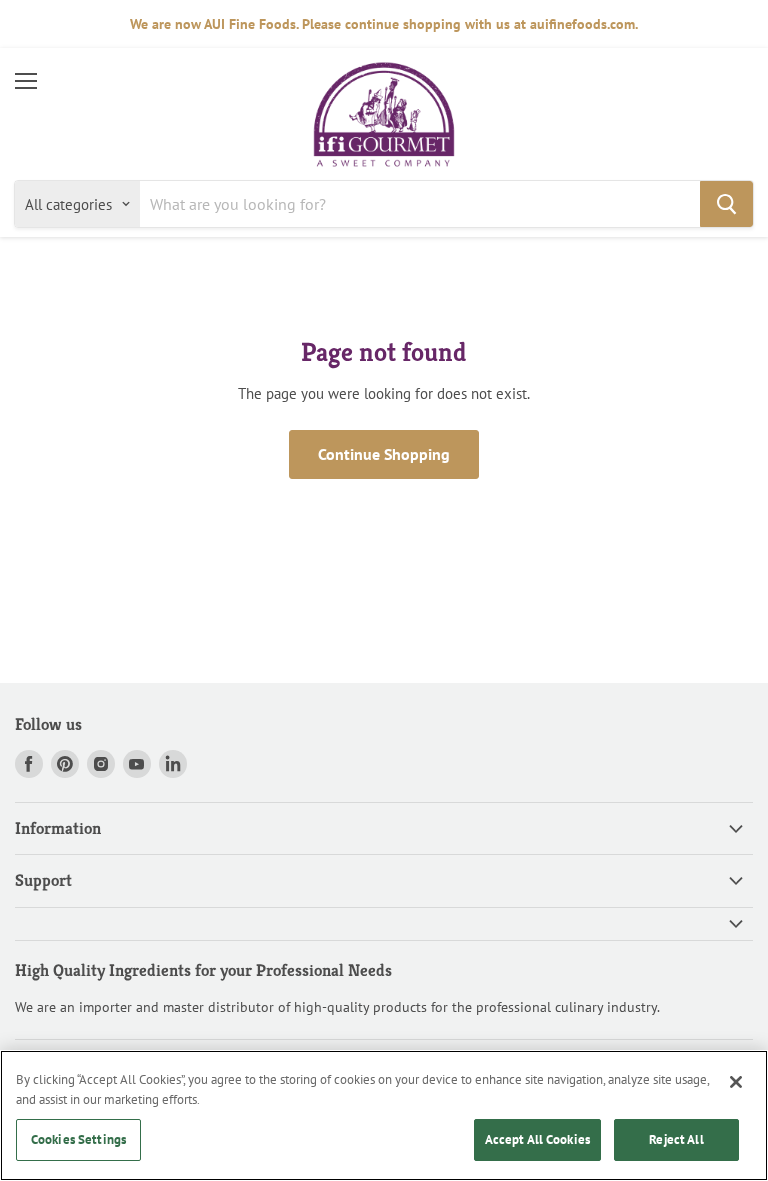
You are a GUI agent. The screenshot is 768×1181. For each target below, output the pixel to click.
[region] (384, 1115)
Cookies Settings (78, 1139)
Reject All (676, 1139)
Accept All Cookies (537, 1139)
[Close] (736, 1082)
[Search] (726, 204)
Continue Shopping (384, 454)
